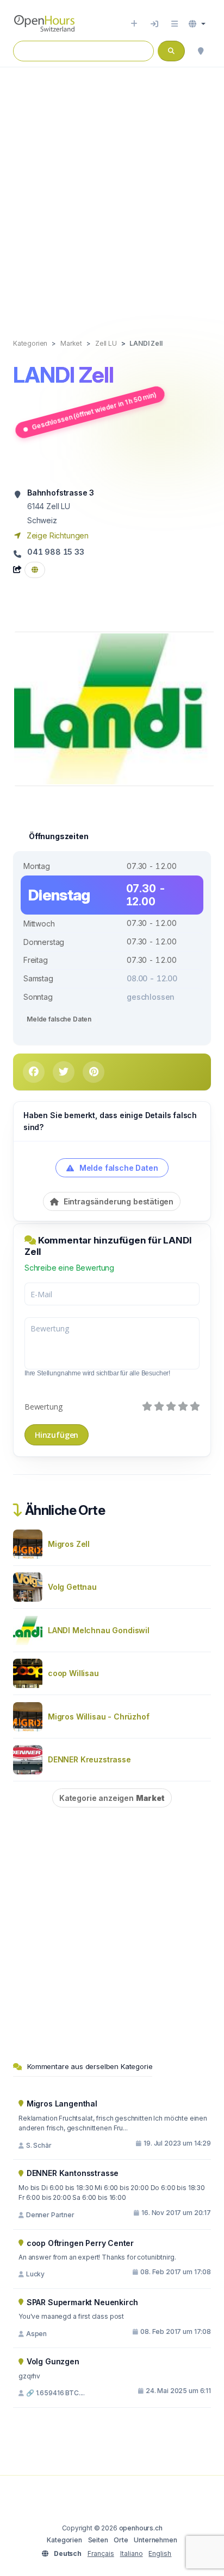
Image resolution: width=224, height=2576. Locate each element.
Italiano (132, 2553)
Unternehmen (155, 2540)
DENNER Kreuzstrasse (89, 1759)
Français (101, 2553)
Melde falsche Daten (59, 1019)
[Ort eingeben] (134, 24)
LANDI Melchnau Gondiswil (99, 1630)
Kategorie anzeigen (112, 1798)
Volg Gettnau (72, 1587)
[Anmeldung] (154, 24)
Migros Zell (69, 1544)
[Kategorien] (175, 24)
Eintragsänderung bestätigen (117, 1201)
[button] (197, 24)
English (160, 2553)
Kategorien (64, 2540)
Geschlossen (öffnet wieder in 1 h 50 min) (94, 411)
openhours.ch (141, 2528)
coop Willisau (73, 1673)
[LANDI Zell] (115, 708)
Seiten (98, 2540)
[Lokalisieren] (201, 51)
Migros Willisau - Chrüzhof (98, 1717)
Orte (121, 2540)
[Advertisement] (112, 192)
